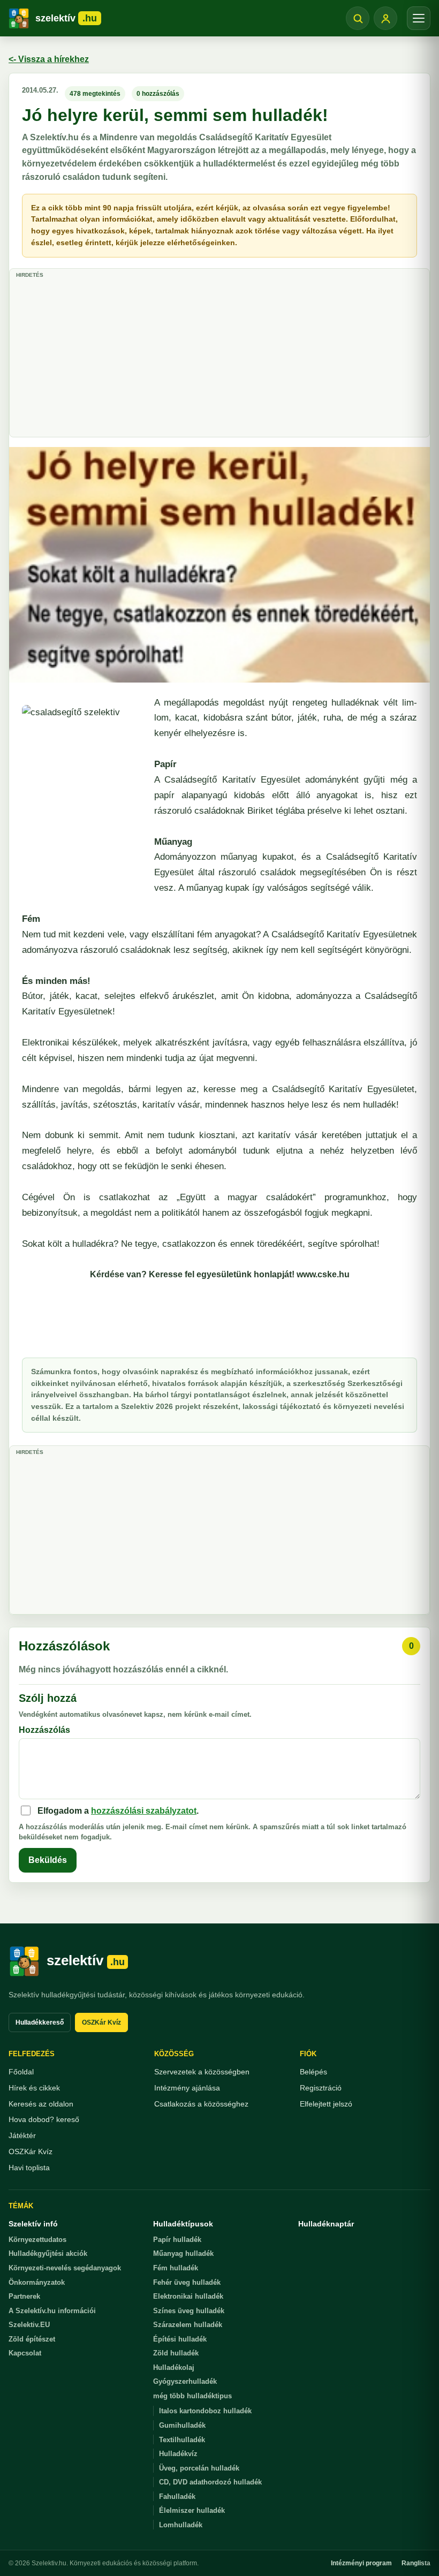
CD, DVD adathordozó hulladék (210, 2482)
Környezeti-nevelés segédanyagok (65, 2268)
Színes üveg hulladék (189, 2311)
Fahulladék (177, 2497)
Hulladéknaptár (326, 2224)
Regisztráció (321, 2088)
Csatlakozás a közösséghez (201, 2104)
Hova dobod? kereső (44, 2119)
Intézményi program (361, 2563)
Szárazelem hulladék (188, 2325)
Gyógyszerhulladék (185, 2381)
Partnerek (24, 2296)
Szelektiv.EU (29, 2325)
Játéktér (22, 2135)
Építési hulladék (180, 2339)
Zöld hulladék (176, 2353)
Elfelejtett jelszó (326, 2104)
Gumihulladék (182, 2425)
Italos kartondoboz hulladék (205, 2411)
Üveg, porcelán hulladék (199, 2468)
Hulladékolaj (174, 2367)
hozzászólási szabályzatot (144, 1811)
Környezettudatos (37, 2240)
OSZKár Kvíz (101, 2022)
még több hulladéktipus (192, 2396)
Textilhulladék (182, 2440)
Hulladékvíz (178, 2454)
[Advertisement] (219, 357)
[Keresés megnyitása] (358, 18)
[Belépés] (385, 18)
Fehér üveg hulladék (187, 2282)
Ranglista (416, 2563)
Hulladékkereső (40, 2022)
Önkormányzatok (37, 2282)
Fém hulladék (176, 2268)
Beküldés (48, 1860)
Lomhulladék (181, 2525)
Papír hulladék (177, 2240)
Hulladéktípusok (183, 2224)
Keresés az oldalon (41, 2104)
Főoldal (21, 2072)
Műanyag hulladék (183, 2253)
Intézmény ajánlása (187, 2088)
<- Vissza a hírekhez (49, 59)
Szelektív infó (33, 2224)
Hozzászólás (44, 1730)
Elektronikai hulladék (188, 2296)
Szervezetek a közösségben (202, 2072)
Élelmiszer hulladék (192, 2510)
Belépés (313, 2072)
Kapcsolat (25, 2353)
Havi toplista (29, 2168)
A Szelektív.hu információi (52, 2311)
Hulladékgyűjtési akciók (48, 2253)
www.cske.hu (323, 1274)
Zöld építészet (32, 2339)
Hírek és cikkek (34, 2088)
